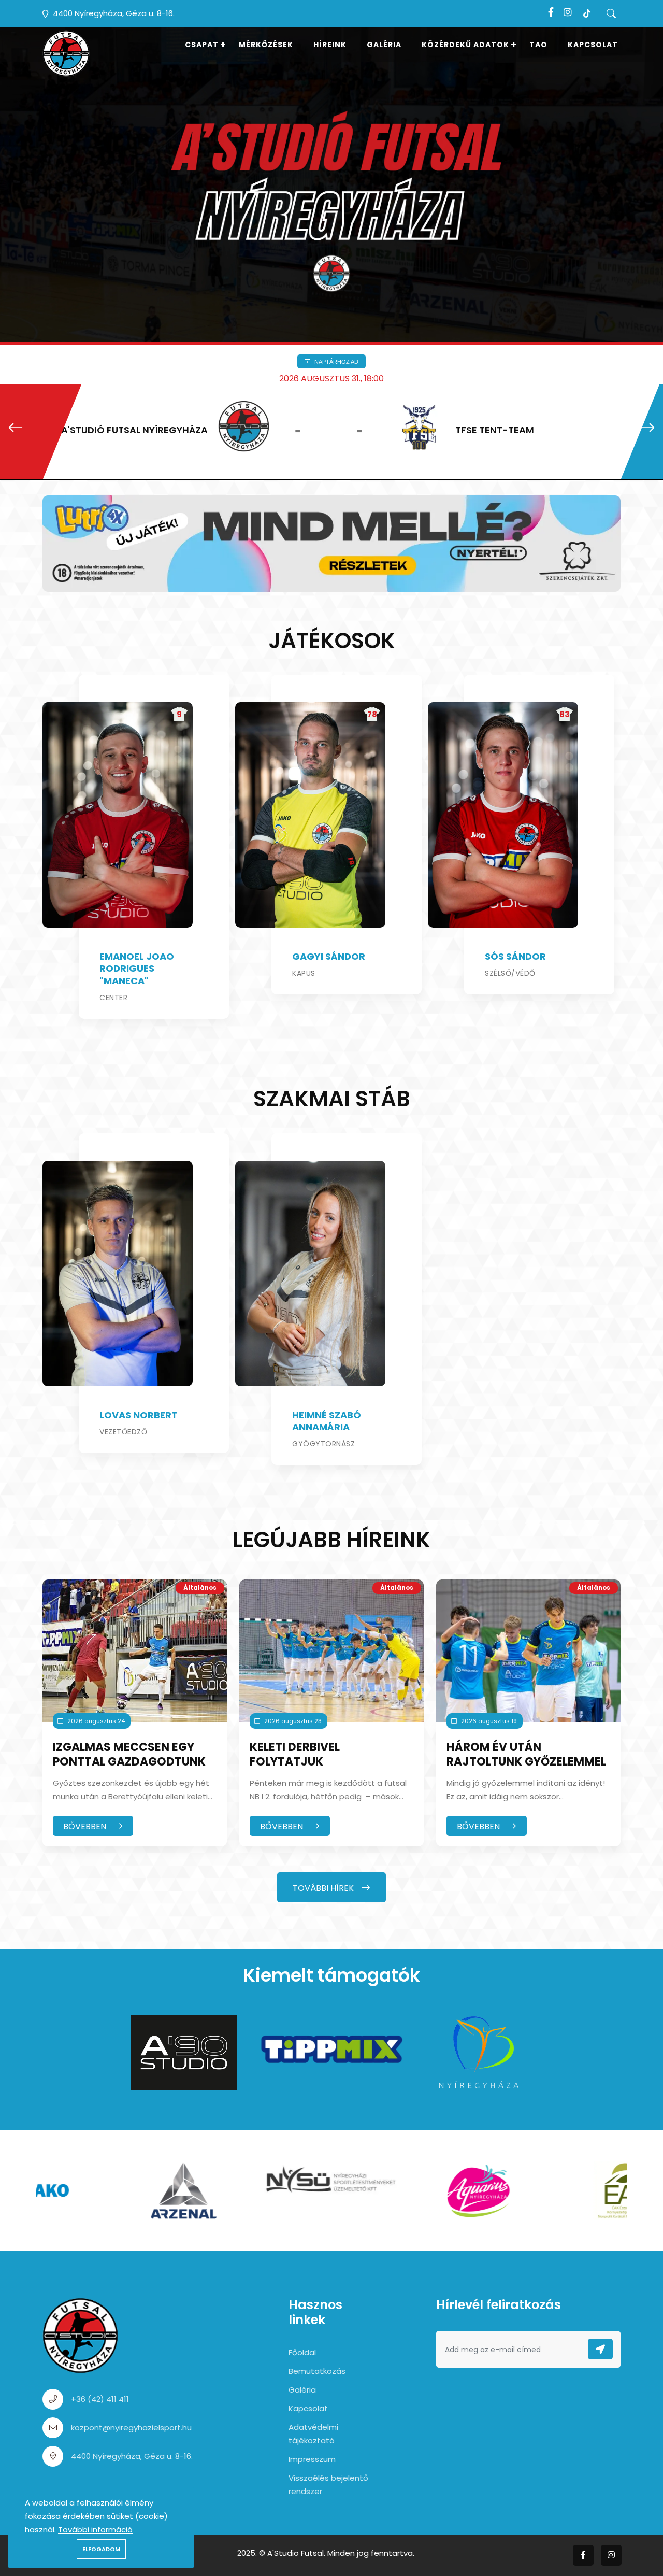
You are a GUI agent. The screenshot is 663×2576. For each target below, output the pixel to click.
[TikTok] (587, 12)
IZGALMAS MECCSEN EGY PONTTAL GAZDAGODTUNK (129, 1755)
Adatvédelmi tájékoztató (313, 2434)
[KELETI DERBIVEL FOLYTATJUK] (331, 1651)
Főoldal (302, 2352)
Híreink (330, 45)
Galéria (384, 45)
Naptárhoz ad (336, 361)
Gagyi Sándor (329, 956)
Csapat (202, 45)
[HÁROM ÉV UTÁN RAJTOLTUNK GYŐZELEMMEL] (528, 1651)
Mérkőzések (266, 45)
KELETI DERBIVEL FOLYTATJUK (295, 1755)
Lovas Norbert (139, 1415)
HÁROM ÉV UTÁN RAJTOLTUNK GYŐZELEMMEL (526, 1755)
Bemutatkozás (317, 2371)
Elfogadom (101, 2549)
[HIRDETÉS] (331, 543)
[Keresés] (611, 14)
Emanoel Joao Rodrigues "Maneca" (137, 969)
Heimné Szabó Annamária (327, 1421)
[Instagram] (568, 12)
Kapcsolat (593, 45)
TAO (538, 45)
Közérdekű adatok (465, 45)
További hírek (324, 1888)
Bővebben (86, 1826)
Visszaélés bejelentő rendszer (328, 2485)
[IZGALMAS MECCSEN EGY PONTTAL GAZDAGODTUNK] (135, 1651)
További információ (95, 2530)
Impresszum (312, 2459)
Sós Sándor (515, 956)
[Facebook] (551, 12)
